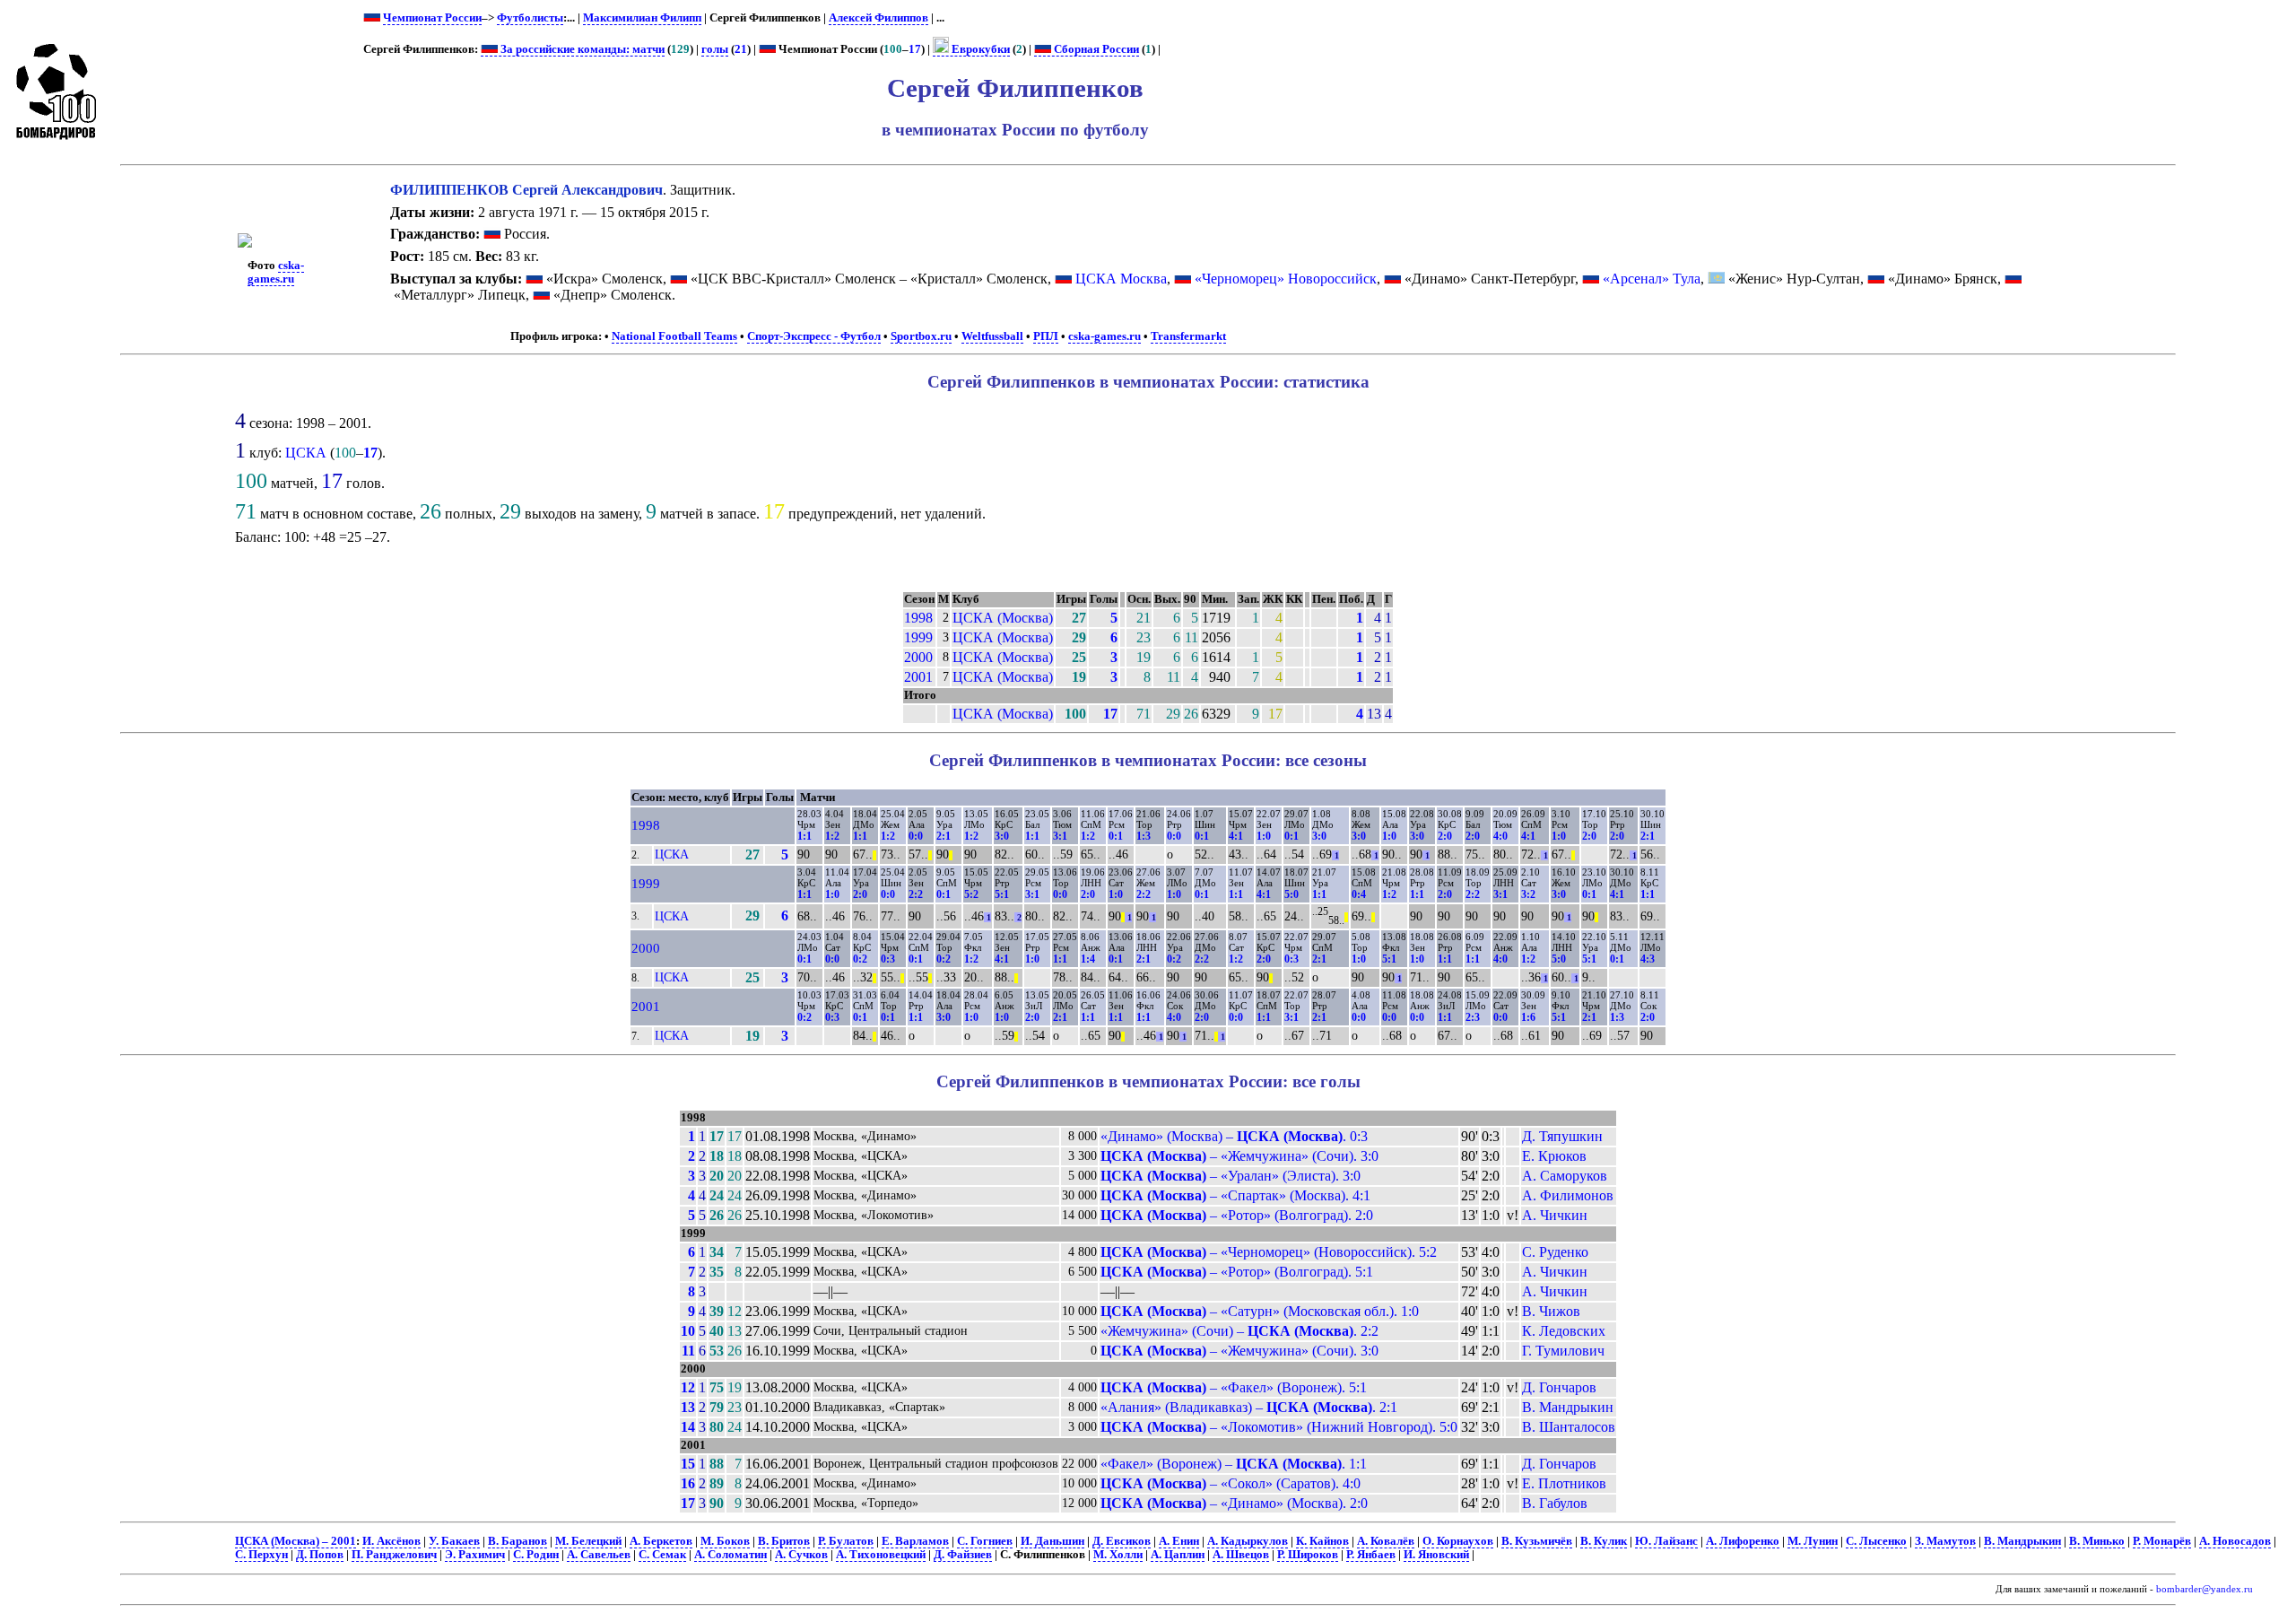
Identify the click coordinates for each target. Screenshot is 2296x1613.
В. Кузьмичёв (1537, 1541)
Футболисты (530, 18)
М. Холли (1118, 1555)
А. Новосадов (2235, 1541)
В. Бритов (784, 1541)
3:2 (1528, 894)
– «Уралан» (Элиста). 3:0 (1231, 1176)
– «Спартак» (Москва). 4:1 (1235, 1195)
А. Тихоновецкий (881, 1555)
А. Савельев (599, 1555)
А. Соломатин (731, 1555)
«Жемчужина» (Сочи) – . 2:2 (1239, 1331)
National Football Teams (674, 336)
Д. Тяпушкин (1562, 1136)
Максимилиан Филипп (642, 18)
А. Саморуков (1565, 1176)
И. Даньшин (1052, 1541)
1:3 (1144, 836)
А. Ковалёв (1386, 1541)
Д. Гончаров (1559, 1387)
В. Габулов (1555, 1503)
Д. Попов (320, 1555)
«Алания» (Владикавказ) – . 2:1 (1249, 1407)
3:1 (1060, 836)
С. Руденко (1555, 1252)
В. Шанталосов (1569, 1427)
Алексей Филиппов (878, 18)
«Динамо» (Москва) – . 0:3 (1234, 1136)
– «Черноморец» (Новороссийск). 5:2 (1269, 1252)
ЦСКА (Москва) (1003, 618)
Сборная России (1095, 49)
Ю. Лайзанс (1666, 1541)
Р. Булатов (846, 1541)
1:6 (1528, 1017)
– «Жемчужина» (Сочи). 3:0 (1239, 1156)
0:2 (860, 959)
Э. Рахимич (475, 1555)
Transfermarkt (1188, 336)
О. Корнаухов (1458, 1541)
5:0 (1291, 894)
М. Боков (725, 1541)
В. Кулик (1604, 1541)
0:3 (888, 959)
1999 (918, 637)
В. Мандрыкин (1568, 1407)
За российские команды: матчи (581, 49)
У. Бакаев (454, 1541)
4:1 (1236, 836)
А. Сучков (801, 1555)
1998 (918, 618)
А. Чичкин (1555, 1215)
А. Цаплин (1178, 1555)
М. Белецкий (588, 1541)
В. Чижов (1551, 1311)
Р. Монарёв (2162, 1541)
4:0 (1500, 836)
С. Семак (662, 1555)
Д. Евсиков (1122, 1541)
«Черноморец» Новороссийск (1286, 279)
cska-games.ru (276, 272)
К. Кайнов (1322, 1541)
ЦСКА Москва (1121, 279)
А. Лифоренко (1743, 1541)
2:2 (916, 894)
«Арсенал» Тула (1652, 279)
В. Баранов (517, 1541)
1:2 (832, 836)
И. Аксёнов (391, 1541)
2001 (918, 677)
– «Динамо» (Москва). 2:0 (1234, 1503)
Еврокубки (979, 49)
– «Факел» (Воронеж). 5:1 (1234, 1387)
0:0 (916, 836)
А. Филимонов (1568, 1195)
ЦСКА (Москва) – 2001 (296, 1541)
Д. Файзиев (963, 1555)
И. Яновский (1436, 1555)
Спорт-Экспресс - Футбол (814, 336)
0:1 (1116, 836)
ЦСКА (306, 453)
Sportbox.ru (921, 336)
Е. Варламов (915, 1541)
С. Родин (536, 1555)
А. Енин (1179, 1541)
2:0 (1445, 836)
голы (715, 49)
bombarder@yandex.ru (2205, 1589)
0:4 (1359, 894)
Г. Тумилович (1563, 1351)
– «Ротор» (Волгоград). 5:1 (1237, 1272)
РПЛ (1046, 336)
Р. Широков (1308, 1555)
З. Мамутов (1945, 1541)
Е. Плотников (1564, 1483)
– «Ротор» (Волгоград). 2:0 (1237, 1215)
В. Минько (2097, 1541)
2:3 (1473, 1017)
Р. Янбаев (1371, 1555)
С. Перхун (261, 1555)
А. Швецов (1241, 1555)
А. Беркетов (661, 1541)
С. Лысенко (1876, 1541)
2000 (918, 657)
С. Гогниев (985, 1541)
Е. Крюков (1554, 1156)
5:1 (1002, 894)
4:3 (1648, 959)
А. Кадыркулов (1248, 1541)
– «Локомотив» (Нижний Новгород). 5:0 (1279, 1427)
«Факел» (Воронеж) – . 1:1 (1234, 1464)
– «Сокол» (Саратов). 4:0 (1231, 1483)
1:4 (1088, 959)
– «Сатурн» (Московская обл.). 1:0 (1260, 1311)
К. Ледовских (1564, 1331)
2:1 (944, 836)
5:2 (971, 894)
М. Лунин (1813, 1541)
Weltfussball (992, 336)
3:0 (1002, 836)
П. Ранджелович (394, 1555)
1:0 (1264, 836)
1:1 (804, 836)
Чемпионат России (432, 18)
